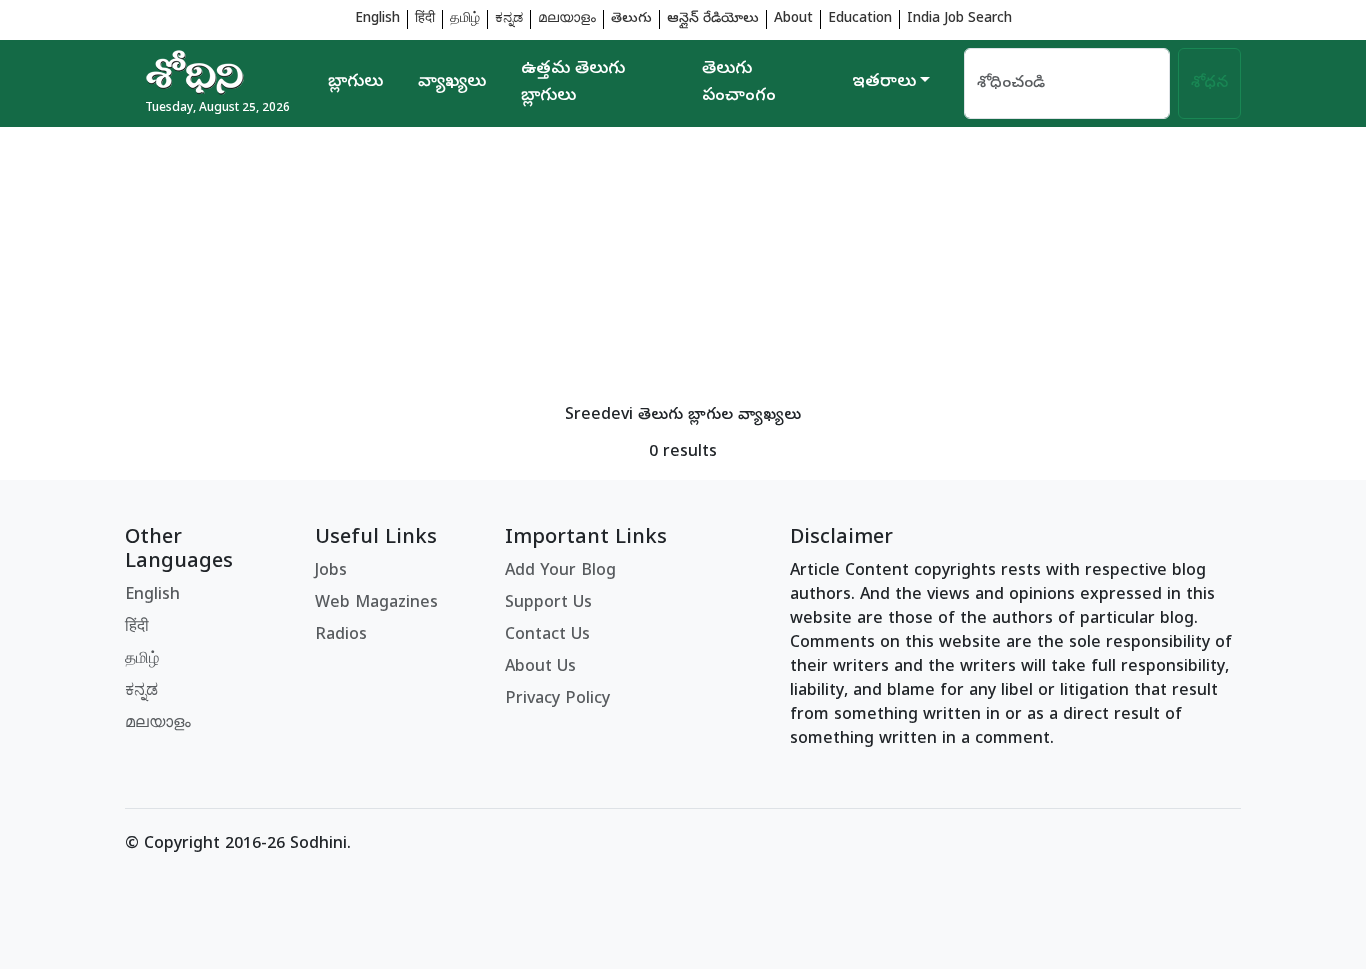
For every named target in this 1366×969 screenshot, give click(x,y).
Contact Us (547, 636)
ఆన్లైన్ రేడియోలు (713, 19)
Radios (341, 636)
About (793, 19)
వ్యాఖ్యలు (452, 83)
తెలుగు (631, 19)
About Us (540, 668)
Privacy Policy (557, 700)
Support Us (548, 604)
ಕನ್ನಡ (509, 19)
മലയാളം (567, 19)
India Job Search (959, 19)
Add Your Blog (560, 572)
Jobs (331, 572)
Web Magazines (376, 604)
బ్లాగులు (355, 83)
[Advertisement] (683, 267)
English (377, 19)
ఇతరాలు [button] (884, 83)
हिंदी (425, 19)
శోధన (1209, 84)
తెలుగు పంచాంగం (739, 83)
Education (860, 19)
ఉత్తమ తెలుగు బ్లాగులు (573, 83)
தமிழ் (465, 19)
